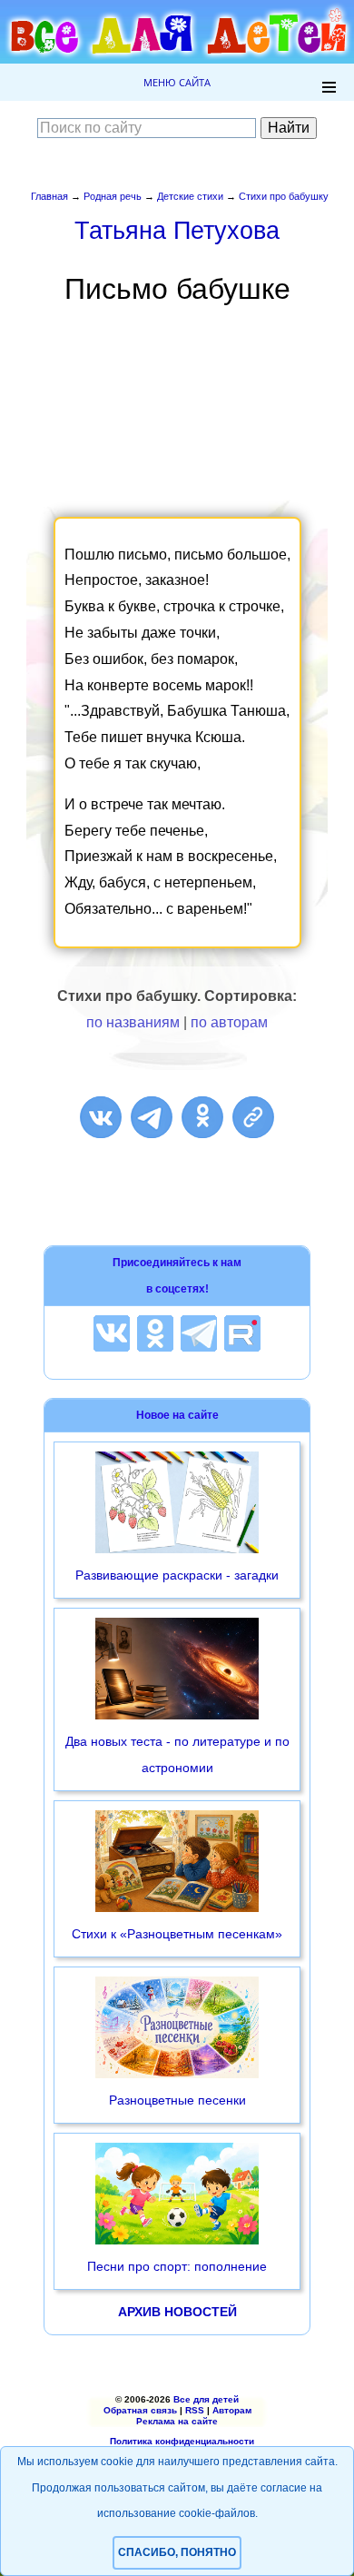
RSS (195, 2410)
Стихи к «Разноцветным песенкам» (177, 1934)
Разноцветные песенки (177, 2100)
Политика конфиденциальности (182, 2441)
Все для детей (206, 2399)
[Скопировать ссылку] (253, 1117)
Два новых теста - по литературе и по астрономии (177, 1754)
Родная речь (113, 196)
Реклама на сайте (177, 2421)
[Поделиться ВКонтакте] (101, 1117)
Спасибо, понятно (177, 2552)
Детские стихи (190, 196)
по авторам (229, 1022)
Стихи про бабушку (284, 196)
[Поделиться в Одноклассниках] (202, 1117)
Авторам (232, 2410)
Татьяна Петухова (177, 230)
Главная (49, 196)
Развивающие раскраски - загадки (177, 1575)
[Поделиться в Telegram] (152, 1117)
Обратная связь (140, 2410)
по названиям (133, 1022)
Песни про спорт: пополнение (177, 2266)
